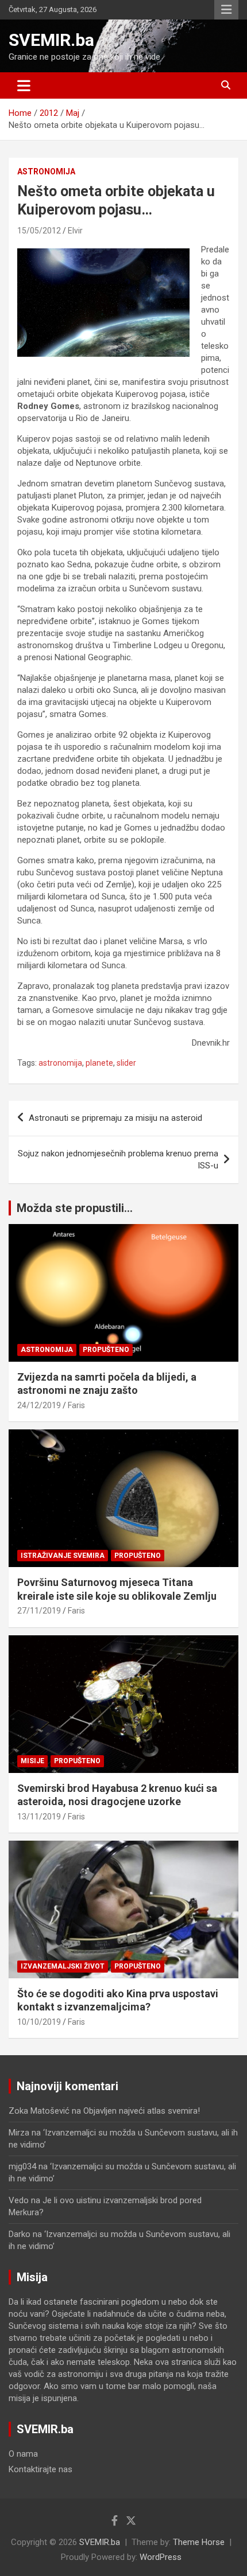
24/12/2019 (39, 1405)
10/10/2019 (39, 2022)
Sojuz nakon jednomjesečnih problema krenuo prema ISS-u (118, 1160)
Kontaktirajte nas (40, 2469)
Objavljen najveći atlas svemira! (142, 2111)
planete (99, 1063)
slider (126, 1063)
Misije (32, 1761)
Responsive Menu (226, 10)
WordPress (161, 2557)
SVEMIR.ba (51, 40)
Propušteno (106, 1350)
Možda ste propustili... (75, 1208)
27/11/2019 (39, 1611)
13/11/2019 (39, 1817)
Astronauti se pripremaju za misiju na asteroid (115, 1118)
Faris (76, 1405)
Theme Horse (199, 2542)
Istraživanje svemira (63, 1556)
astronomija (60, 1063)
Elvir (75, 231)
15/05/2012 (39, 231)
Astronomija (46, 172)
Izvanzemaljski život (63, 1966)
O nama (23, 2454)
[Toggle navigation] (24, 85)
